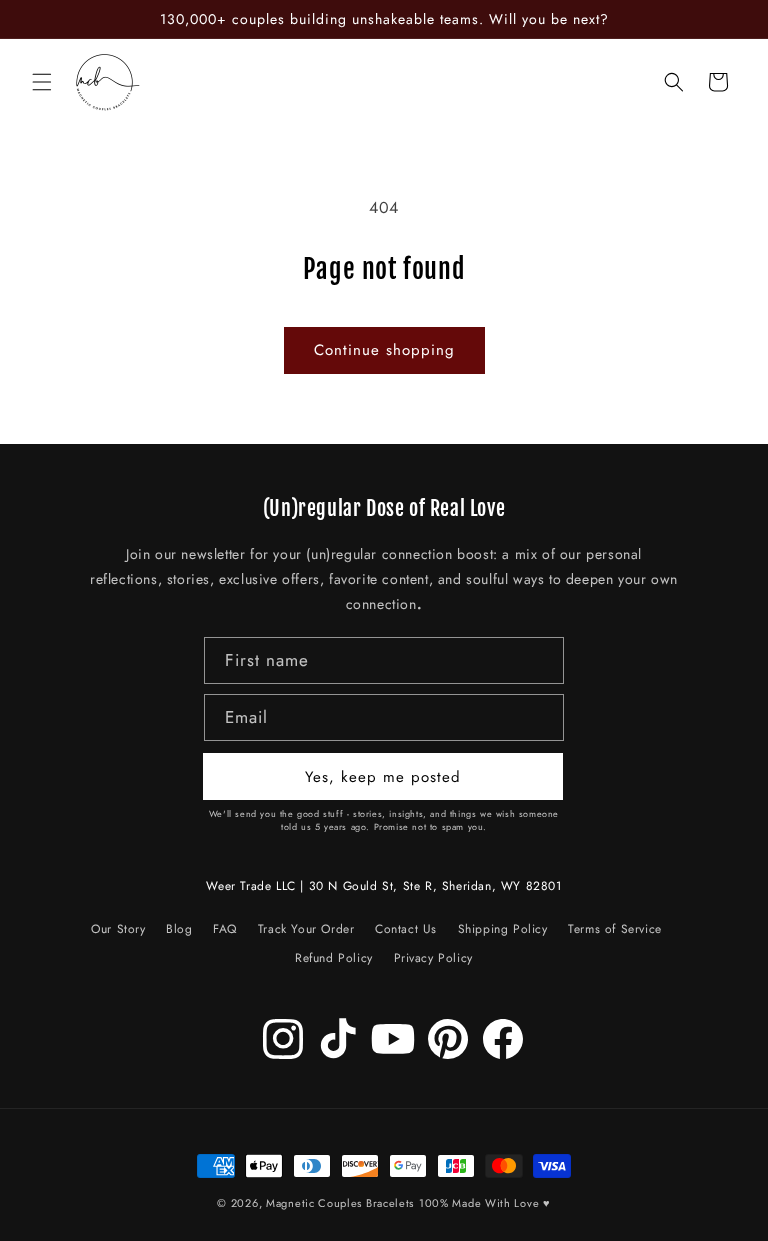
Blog (179, 929)
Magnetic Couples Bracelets (340, 1203)
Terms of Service (615, 929)
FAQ (225, 929)
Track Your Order (306, 929)
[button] (42, 82)
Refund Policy (334, 958)
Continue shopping (384, 350)
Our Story (118, 932)
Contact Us (406, 929)
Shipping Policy (503, 929)
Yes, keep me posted (383, 777)
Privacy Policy (433, 958)
